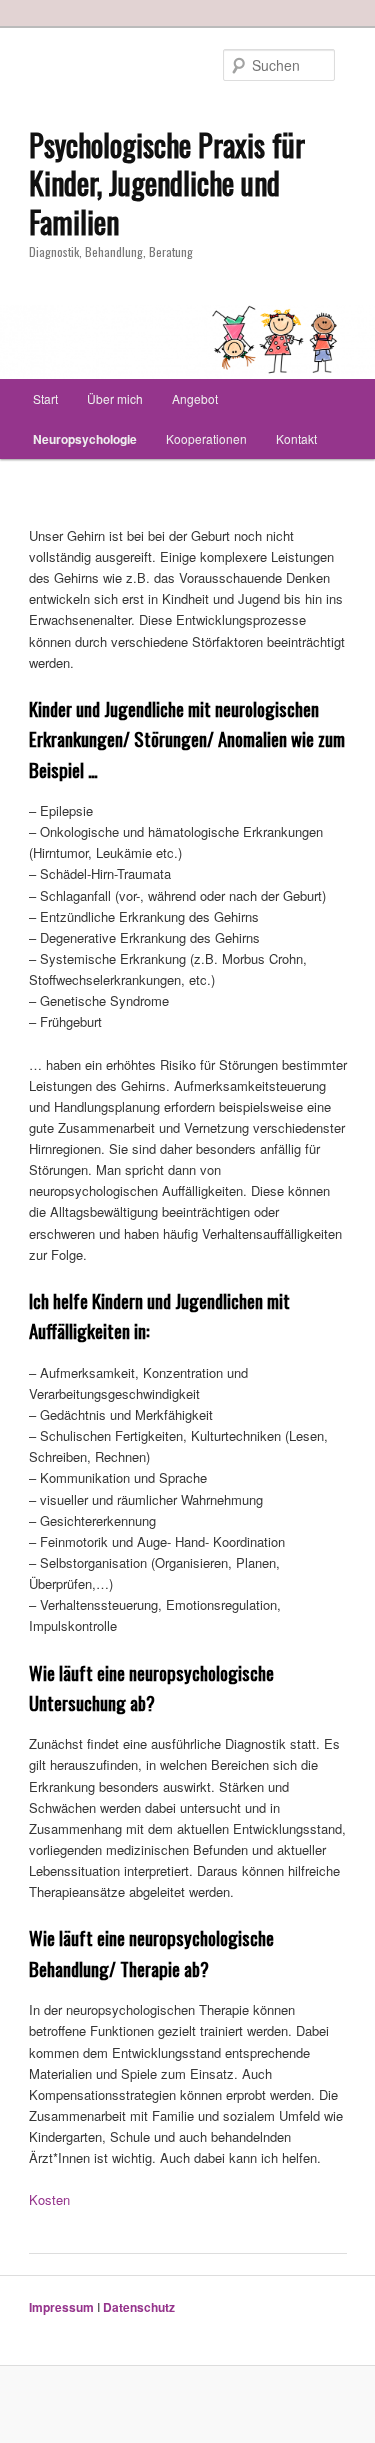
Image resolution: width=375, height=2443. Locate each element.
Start (45, 398)
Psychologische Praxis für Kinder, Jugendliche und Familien (167, 183)
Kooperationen (206, 438)
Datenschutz (139, 2307)
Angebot (195, 398)
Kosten (49, 2199)
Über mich (115, 398)
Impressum (61, 2307)
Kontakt (296, 438)
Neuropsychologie (85, 439)
